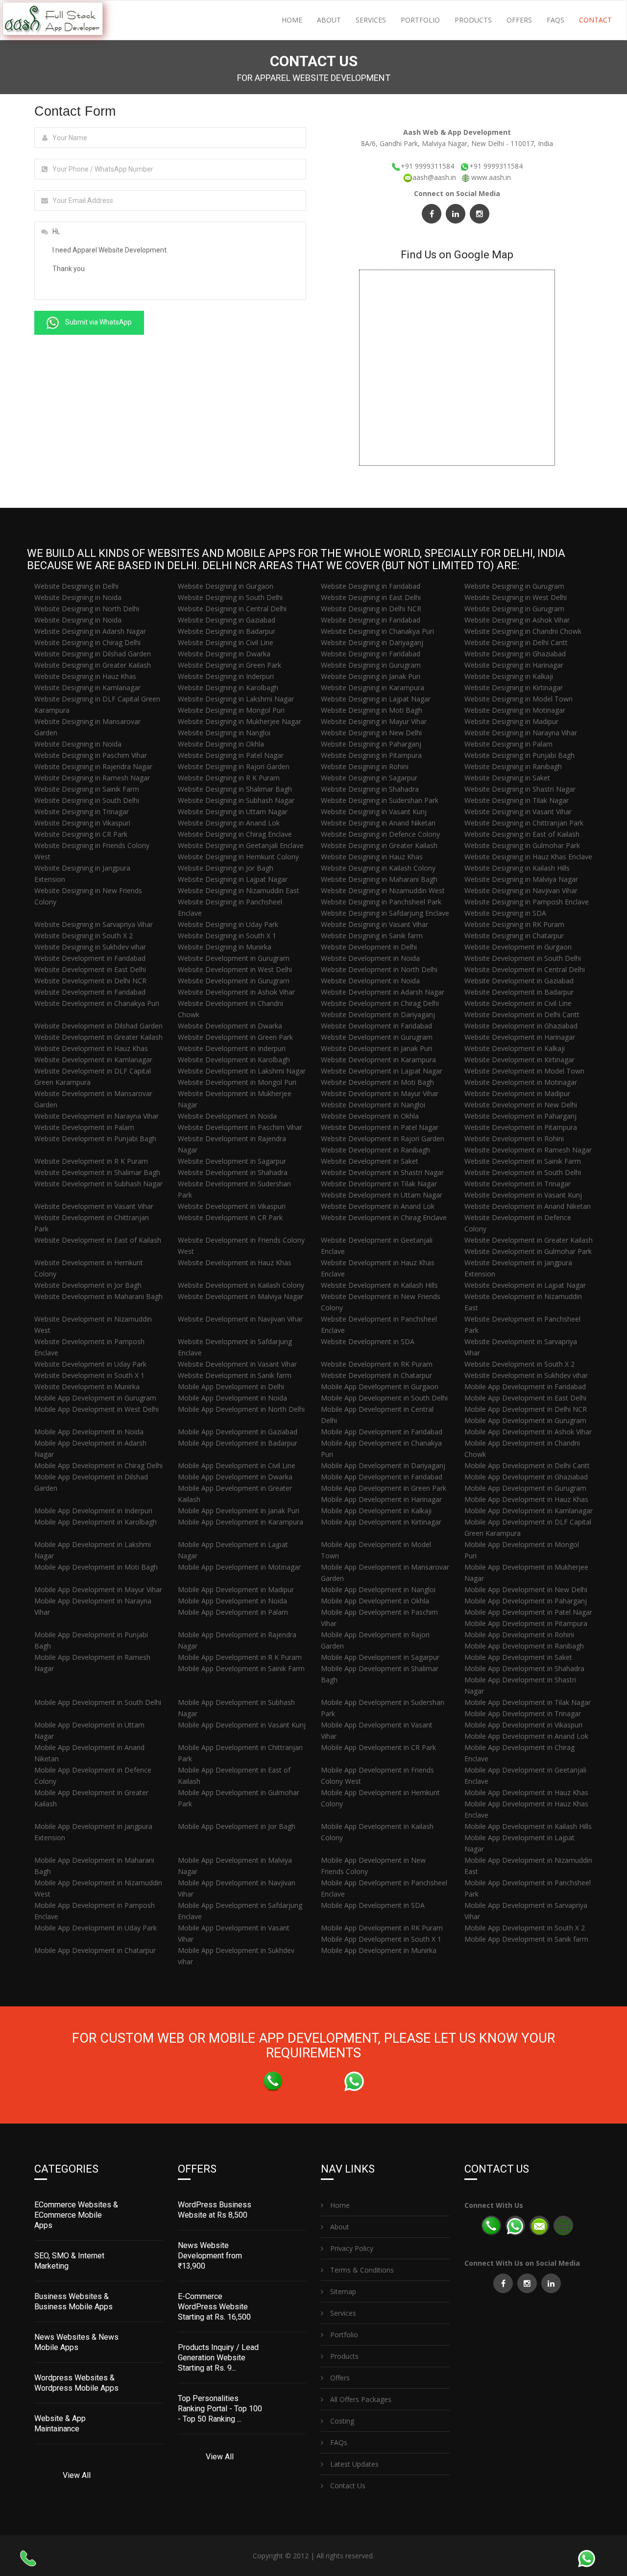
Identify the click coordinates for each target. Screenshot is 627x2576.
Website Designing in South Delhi (230, 597)
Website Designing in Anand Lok (229, 823)
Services (371, 20)
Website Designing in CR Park (81, 834)
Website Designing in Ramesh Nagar (92, 778)
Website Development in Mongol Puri (237, 1082)
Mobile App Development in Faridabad (525, 1387)
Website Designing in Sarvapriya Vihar (94, 924)
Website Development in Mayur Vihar (380, 1093)
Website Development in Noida (370, 958)
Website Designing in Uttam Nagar (233, 812)
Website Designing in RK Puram (514, 924)
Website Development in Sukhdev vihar (526, 1375)
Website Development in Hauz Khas (91, 1048)
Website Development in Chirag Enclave (384, 1217)
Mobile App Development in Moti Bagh (96, 1567)
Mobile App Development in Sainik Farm (241, 1668)
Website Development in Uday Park (90, 1364)
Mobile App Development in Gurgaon (380, 1387)
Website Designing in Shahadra (370, 789)
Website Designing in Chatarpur (514, 936)
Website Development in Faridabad (90, 958)
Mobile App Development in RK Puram (382, 1928)
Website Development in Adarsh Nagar (383, 992)
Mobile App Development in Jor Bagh (237, 1826)
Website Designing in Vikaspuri (82, 823)
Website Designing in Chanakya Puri (377, 631)
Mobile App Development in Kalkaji (376, 1511)
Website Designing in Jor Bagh (226, 868)
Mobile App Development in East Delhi (525, 1398)
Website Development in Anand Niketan (528, 1206)
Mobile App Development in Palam (233, 1612)
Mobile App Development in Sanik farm (526, 1939)
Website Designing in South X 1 (227, 936)
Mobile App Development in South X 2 (525, 1928)
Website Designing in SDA (505, 913)
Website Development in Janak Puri (376, 1048)
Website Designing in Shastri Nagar (520, 789)
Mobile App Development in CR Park (378, 1747)
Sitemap (342, 2291)
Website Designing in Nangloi (224, 733)
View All (77, 2475)
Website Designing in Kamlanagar (87, 688)
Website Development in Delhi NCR (90, 981)
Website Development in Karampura (378, 1060)
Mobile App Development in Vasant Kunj (242, 1725)
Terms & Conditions (361, 2270)
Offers (519, 20)
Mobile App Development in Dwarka (235, 1477)
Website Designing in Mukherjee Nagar (240, 721)
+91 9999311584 (427, 166)
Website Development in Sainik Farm (523, 1161)
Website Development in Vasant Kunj (523, 1195)
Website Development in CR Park (230, 1217)
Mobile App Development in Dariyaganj (383, 1465)
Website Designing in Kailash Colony (378, 868)
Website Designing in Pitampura (371, 755)
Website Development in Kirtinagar (519, 1060)
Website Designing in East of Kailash (522, 834)
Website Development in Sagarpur (232, 1161)
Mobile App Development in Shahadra (524, 1668)
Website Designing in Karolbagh (228, 688)
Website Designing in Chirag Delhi (87, 642)
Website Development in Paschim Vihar (240, 1127)
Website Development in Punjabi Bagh (95, 1138)
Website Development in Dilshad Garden (98, 1026)
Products (473, 20)
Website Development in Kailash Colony (241, 1285)
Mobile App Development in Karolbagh (96, 1522)
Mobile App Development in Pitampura (526, 1623)
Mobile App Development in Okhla (375, 1601)
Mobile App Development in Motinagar (239, 1567)
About (329, 20)
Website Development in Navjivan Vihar (240, 1319)
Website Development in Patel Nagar (380, 1127)
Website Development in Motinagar (521, 1082)
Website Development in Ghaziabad (521, 1026)
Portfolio (420, 20)
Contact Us (347, 2486)
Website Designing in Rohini (365, 766)
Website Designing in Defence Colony (380, 834)
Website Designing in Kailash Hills (517, 868)
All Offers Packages (360, 2399)
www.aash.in (491, 177)
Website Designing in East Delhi (371, 597)
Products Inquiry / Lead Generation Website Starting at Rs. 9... (218, 2358)
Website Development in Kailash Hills (379, 1285)
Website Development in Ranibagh (375, 1150)
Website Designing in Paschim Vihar (91, 755)
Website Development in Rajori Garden (383, 1138)
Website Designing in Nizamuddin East (239, 890)
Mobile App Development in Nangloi (378, 1589)
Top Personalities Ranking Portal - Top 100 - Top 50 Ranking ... (220, 2409)
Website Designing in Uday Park (228, 924)
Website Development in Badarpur (519, 992)
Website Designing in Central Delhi (232, 609)
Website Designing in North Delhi (87, 609)
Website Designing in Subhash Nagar (236, 800)
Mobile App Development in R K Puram (240, 1657)
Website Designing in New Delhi (371, 733)
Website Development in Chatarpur (376, 1375)
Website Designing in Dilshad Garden (93, 654)
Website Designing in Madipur (511, 721)
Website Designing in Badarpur (227, 631)
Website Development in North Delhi (379, 969)
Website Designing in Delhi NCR (371, 609)
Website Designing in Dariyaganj (372, 642)
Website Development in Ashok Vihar (236, 992)
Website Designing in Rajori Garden (234, 766)
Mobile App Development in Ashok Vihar (528, 1432)
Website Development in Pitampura (521, 1127)
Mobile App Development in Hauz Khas (526, 1499)
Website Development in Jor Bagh (88, 1285)
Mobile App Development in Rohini (519, 1635)
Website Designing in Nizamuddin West (383, 890)
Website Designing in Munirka (225, 947)
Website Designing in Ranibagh (513, 766)
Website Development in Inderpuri (232, 1048)
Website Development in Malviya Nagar (241, 1296)
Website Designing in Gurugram (514, 586)
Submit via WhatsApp (98, 322)
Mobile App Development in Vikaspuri (523, 1725)
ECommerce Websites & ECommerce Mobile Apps (76, 2215)
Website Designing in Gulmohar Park (522, 845)
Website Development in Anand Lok (378, 1206)
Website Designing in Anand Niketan (378, 823)
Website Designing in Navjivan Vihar (521, 890)
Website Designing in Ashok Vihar (517, 620)
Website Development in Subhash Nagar (98, 1184)
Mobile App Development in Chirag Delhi (98, 1465)
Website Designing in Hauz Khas (85, 676)
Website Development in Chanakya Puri (97, 1003)
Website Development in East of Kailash (98, 1240)
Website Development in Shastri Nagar (382, 1172)
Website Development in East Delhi (90, 969)
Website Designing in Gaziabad (227, 620)
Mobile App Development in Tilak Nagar (528, 1702)
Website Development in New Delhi (521, 1105)
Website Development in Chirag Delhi (380, 1003)
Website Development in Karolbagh (234, 1060)
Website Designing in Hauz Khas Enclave (528, 857)
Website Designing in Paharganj (371, 744)
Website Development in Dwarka (230, 1026)
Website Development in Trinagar (518, 1184)
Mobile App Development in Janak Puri (239, 1511)
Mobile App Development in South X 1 (381, 1939)
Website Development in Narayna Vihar (96, 1116)
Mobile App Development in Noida (232, 1398)
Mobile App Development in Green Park (384, 1488)
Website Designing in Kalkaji (509, 676)
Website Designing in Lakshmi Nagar (236, 699)
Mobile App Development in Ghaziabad (526, 1477)
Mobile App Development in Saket (518, 1657)
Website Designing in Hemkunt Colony (238, 857)
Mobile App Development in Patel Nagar (528, 1612)
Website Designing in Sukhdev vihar (90, 947)
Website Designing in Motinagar (515, 710)
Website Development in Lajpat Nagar (382, 1071)
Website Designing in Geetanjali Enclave (241, 845)
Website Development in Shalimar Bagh (97, 1172)
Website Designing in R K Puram (229, 778)
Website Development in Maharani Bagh (98, 1296)
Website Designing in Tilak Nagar (517, 800)
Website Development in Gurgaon (518, 947)
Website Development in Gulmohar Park (528, 1251)
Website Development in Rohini (514, 1138)
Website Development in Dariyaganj (378, 1014)
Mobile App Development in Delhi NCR (526, 1409)
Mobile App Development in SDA (373, 1905)
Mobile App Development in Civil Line (237, 1465)
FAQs (555, 20)
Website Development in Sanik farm (235, 1375)
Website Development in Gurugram (234, 958)
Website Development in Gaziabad (519, 981)
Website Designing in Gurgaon (226, 586)
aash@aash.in (435, 177)
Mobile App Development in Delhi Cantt (527, 1465)
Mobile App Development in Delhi (231, 1387)
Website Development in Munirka (87, 1387)
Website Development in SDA (368, 1341)
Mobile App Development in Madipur (236, 1589)
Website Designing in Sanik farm (372, 936)
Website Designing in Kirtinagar (514, 688)
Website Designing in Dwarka (224, 654)
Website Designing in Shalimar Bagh (235, 789)
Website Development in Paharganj (520, 1116)
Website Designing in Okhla (221, 744)
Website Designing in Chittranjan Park (524, 823)
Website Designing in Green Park (229, 665)
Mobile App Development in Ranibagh (524, 1646)
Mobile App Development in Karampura (241, 1522)
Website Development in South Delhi (523, 958)
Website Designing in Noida (78, 597)
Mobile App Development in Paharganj (526, 1601)
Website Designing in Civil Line (226, 642)
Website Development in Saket (370, 1161)
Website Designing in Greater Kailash (93, 665)
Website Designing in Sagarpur (369, 778)
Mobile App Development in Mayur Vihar (98, 1589)
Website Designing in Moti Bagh (372, 710)
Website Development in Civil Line (518, 1003)
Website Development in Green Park (235, 1037)
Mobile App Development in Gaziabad (238, 1432)
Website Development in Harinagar (520, 1037)
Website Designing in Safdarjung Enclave (385, 913)
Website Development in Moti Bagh (377, 1082)
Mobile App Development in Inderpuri (93, 1511)
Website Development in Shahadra (233, 1172)
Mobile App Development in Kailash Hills (528, 1826)
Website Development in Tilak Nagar (379, 1184)
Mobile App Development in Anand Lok (526, 1736)
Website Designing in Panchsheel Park (381, 902)
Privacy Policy (351, 2248)
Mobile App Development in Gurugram (95, 1398)
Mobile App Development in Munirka (379, 1950)
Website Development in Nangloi (373, 1105)
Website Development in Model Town (524, 1071)
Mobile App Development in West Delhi (96, 1409)
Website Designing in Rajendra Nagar (93, 766)
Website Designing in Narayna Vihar (521, 733)
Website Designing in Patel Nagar (231, 755)
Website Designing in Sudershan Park (380, 800)
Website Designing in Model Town (518, 699)
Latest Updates (353, 2464)
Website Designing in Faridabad (371, 586)
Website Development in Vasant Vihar (94, 1206)
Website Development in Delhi (369, 947)
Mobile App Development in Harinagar (381, 1499)
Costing (341, 2421)
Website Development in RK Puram (377, 1364)
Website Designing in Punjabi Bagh (519, 755)
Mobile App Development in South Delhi (384, 1398)
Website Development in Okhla (370, 1116)
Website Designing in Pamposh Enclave (527, 902)
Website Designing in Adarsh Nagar (90, 631)
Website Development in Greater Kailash (98, 1037)
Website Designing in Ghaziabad (515, 654)
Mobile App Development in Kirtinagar (381, 1522)
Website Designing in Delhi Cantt (516, 642)
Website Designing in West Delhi (516, 597)
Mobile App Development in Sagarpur (380, 1657)
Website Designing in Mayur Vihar (374, 721)
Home (292, 20)
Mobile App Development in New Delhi (526, 1589)
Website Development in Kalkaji (515, 1048)
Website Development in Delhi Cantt (522, 1014)
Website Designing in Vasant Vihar (518, 812)
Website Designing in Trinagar (82, 812)
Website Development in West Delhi (235, 969)
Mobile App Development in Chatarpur (95, 1950)
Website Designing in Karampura (373, 688)
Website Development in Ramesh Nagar (528, 1150)
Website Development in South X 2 (519, 1364)
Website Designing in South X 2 (84, 936)
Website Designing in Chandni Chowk (523, 631)
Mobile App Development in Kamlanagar (529, 1511)
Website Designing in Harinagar (514, 665)
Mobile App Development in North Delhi (241, 1409)
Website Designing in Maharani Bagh (379, 879)
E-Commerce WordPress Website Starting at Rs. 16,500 (214, 2307)
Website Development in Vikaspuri (232, 1206)
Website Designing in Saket (507, 778)
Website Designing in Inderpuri (226, 676)
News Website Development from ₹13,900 (210, 2256)
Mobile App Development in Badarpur (238, 1443)
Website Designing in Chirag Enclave (235, 834)
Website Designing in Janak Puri (371, 676)
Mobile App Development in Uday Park (96, 1928)
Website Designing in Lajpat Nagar (376, 699)
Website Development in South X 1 (89, 1375)
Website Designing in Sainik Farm (87, 789)
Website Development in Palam (84, 1127)
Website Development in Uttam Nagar (382, 1195)
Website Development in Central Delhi (525, 969)
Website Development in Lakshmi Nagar (242, 1071)
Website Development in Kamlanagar (93, 1060)
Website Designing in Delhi (76, 586)
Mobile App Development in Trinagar (523, 1713)
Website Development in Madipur (517, 1093)
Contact (595, 20)
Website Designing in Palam (508, 744)
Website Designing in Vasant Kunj (374, 812)
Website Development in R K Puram (91, 1161)
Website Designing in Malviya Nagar (521, 879)
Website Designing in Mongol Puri (231, 710)
